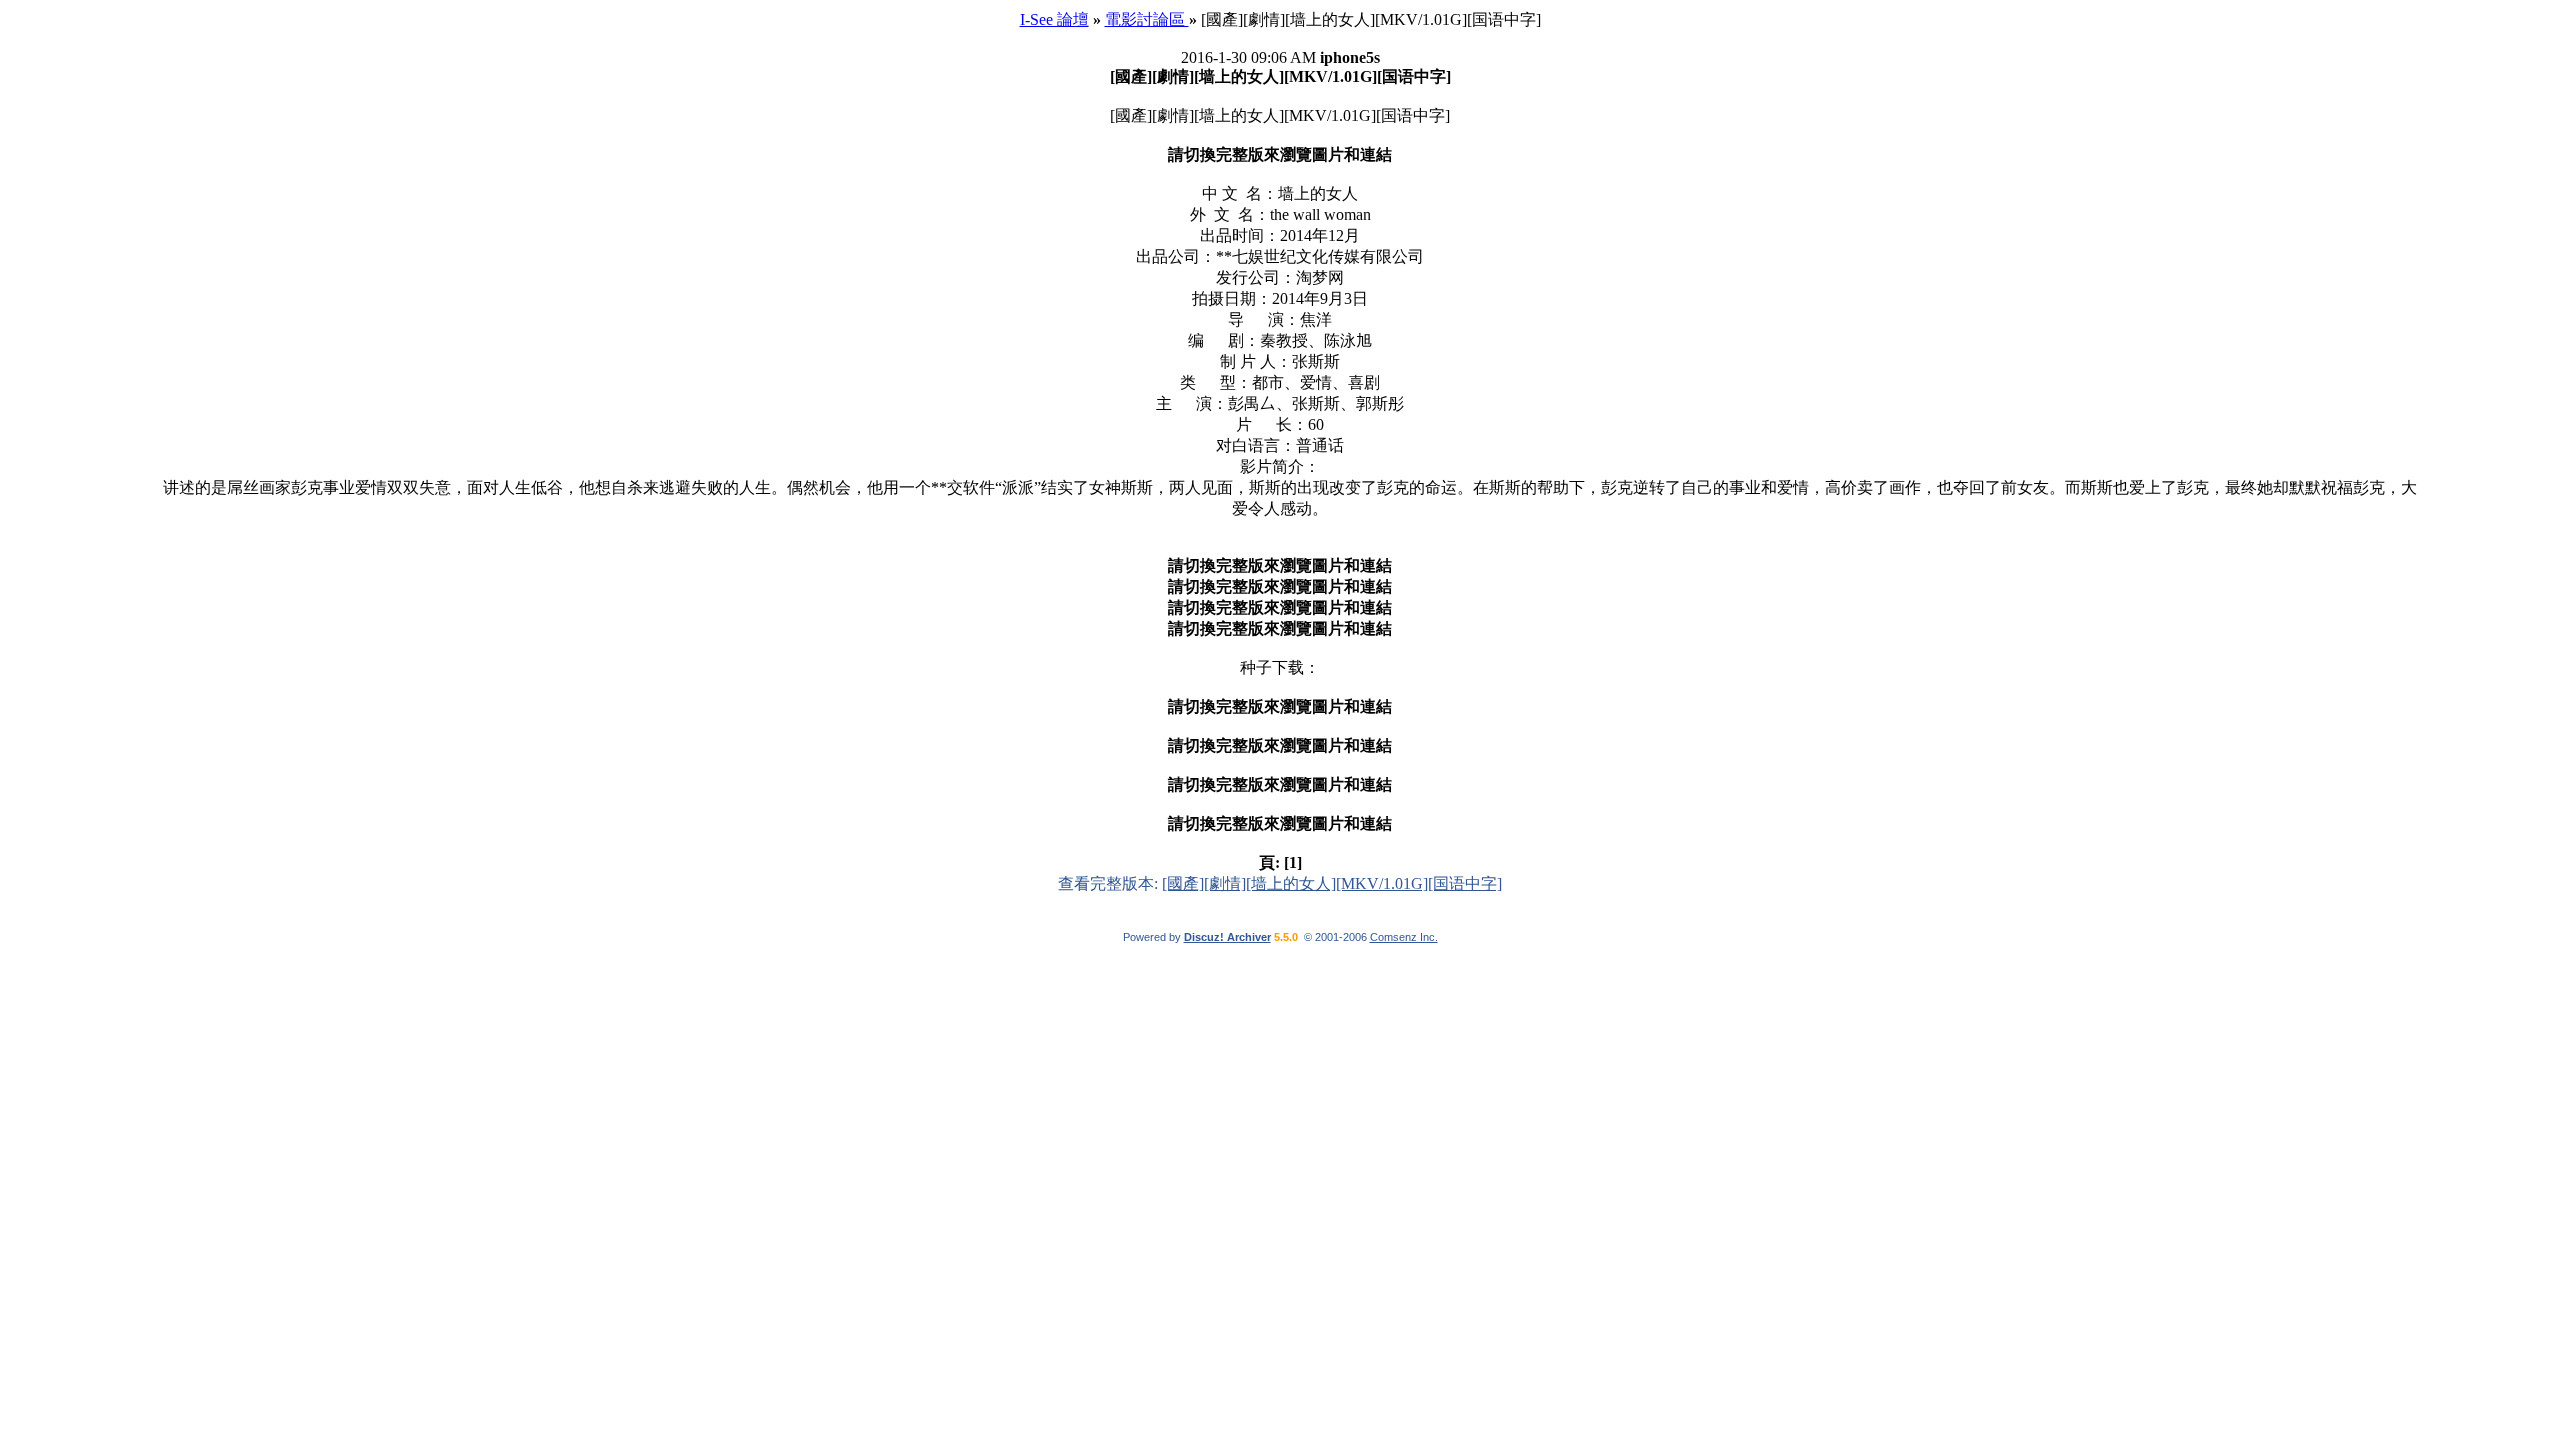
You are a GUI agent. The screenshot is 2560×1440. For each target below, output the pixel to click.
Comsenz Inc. (1404, 937)
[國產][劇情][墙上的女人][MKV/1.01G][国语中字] (1332, 883)
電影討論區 (1147, 19)
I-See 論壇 (1054, 19)
